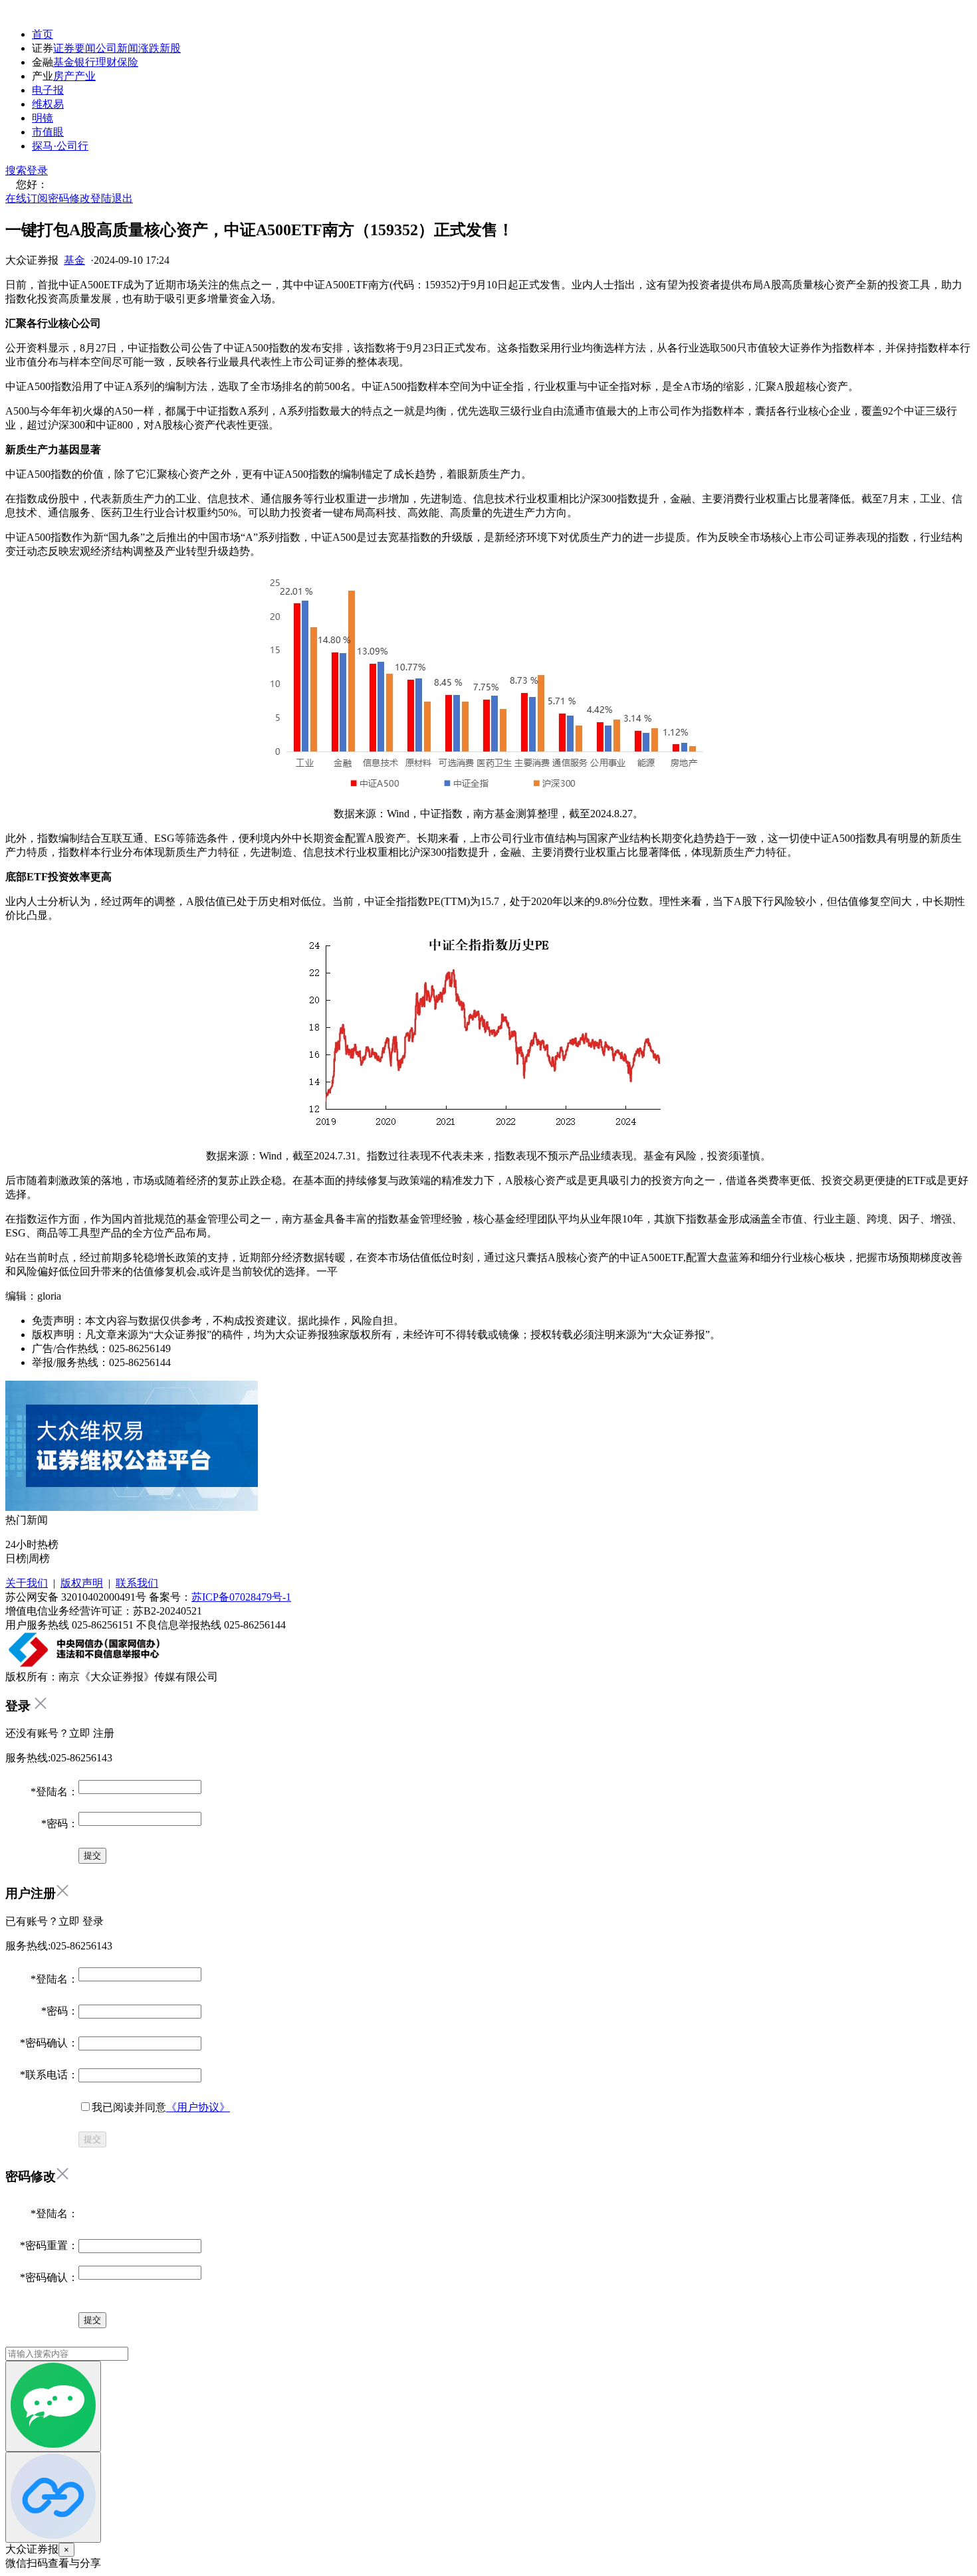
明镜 (43, 118)
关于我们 (27, 1583)
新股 (170, 48)
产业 (85, 76)
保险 (128, 62)
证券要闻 (74, 48)
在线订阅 (27, 198)
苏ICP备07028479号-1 (241, 1597)
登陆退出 (112, 198)
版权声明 (82, 1583)
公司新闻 (117, 48)
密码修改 (69, 198)
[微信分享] (53, 2406)
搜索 (16, 170)
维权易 (48, 104)
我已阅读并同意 (161, 2107)
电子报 (48, 90)
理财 (106, 62)
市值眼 (48, 132)
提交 (92, 2139)
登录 (37, 170)
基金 (64, 62)
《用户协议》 (198, 2107)
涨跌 (149, 48)
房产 (64, 76)
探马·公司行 (60, 146)
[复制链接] (53, 2497)
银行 (85, 62)
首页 (43, 34)
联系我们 (137, 1583)
